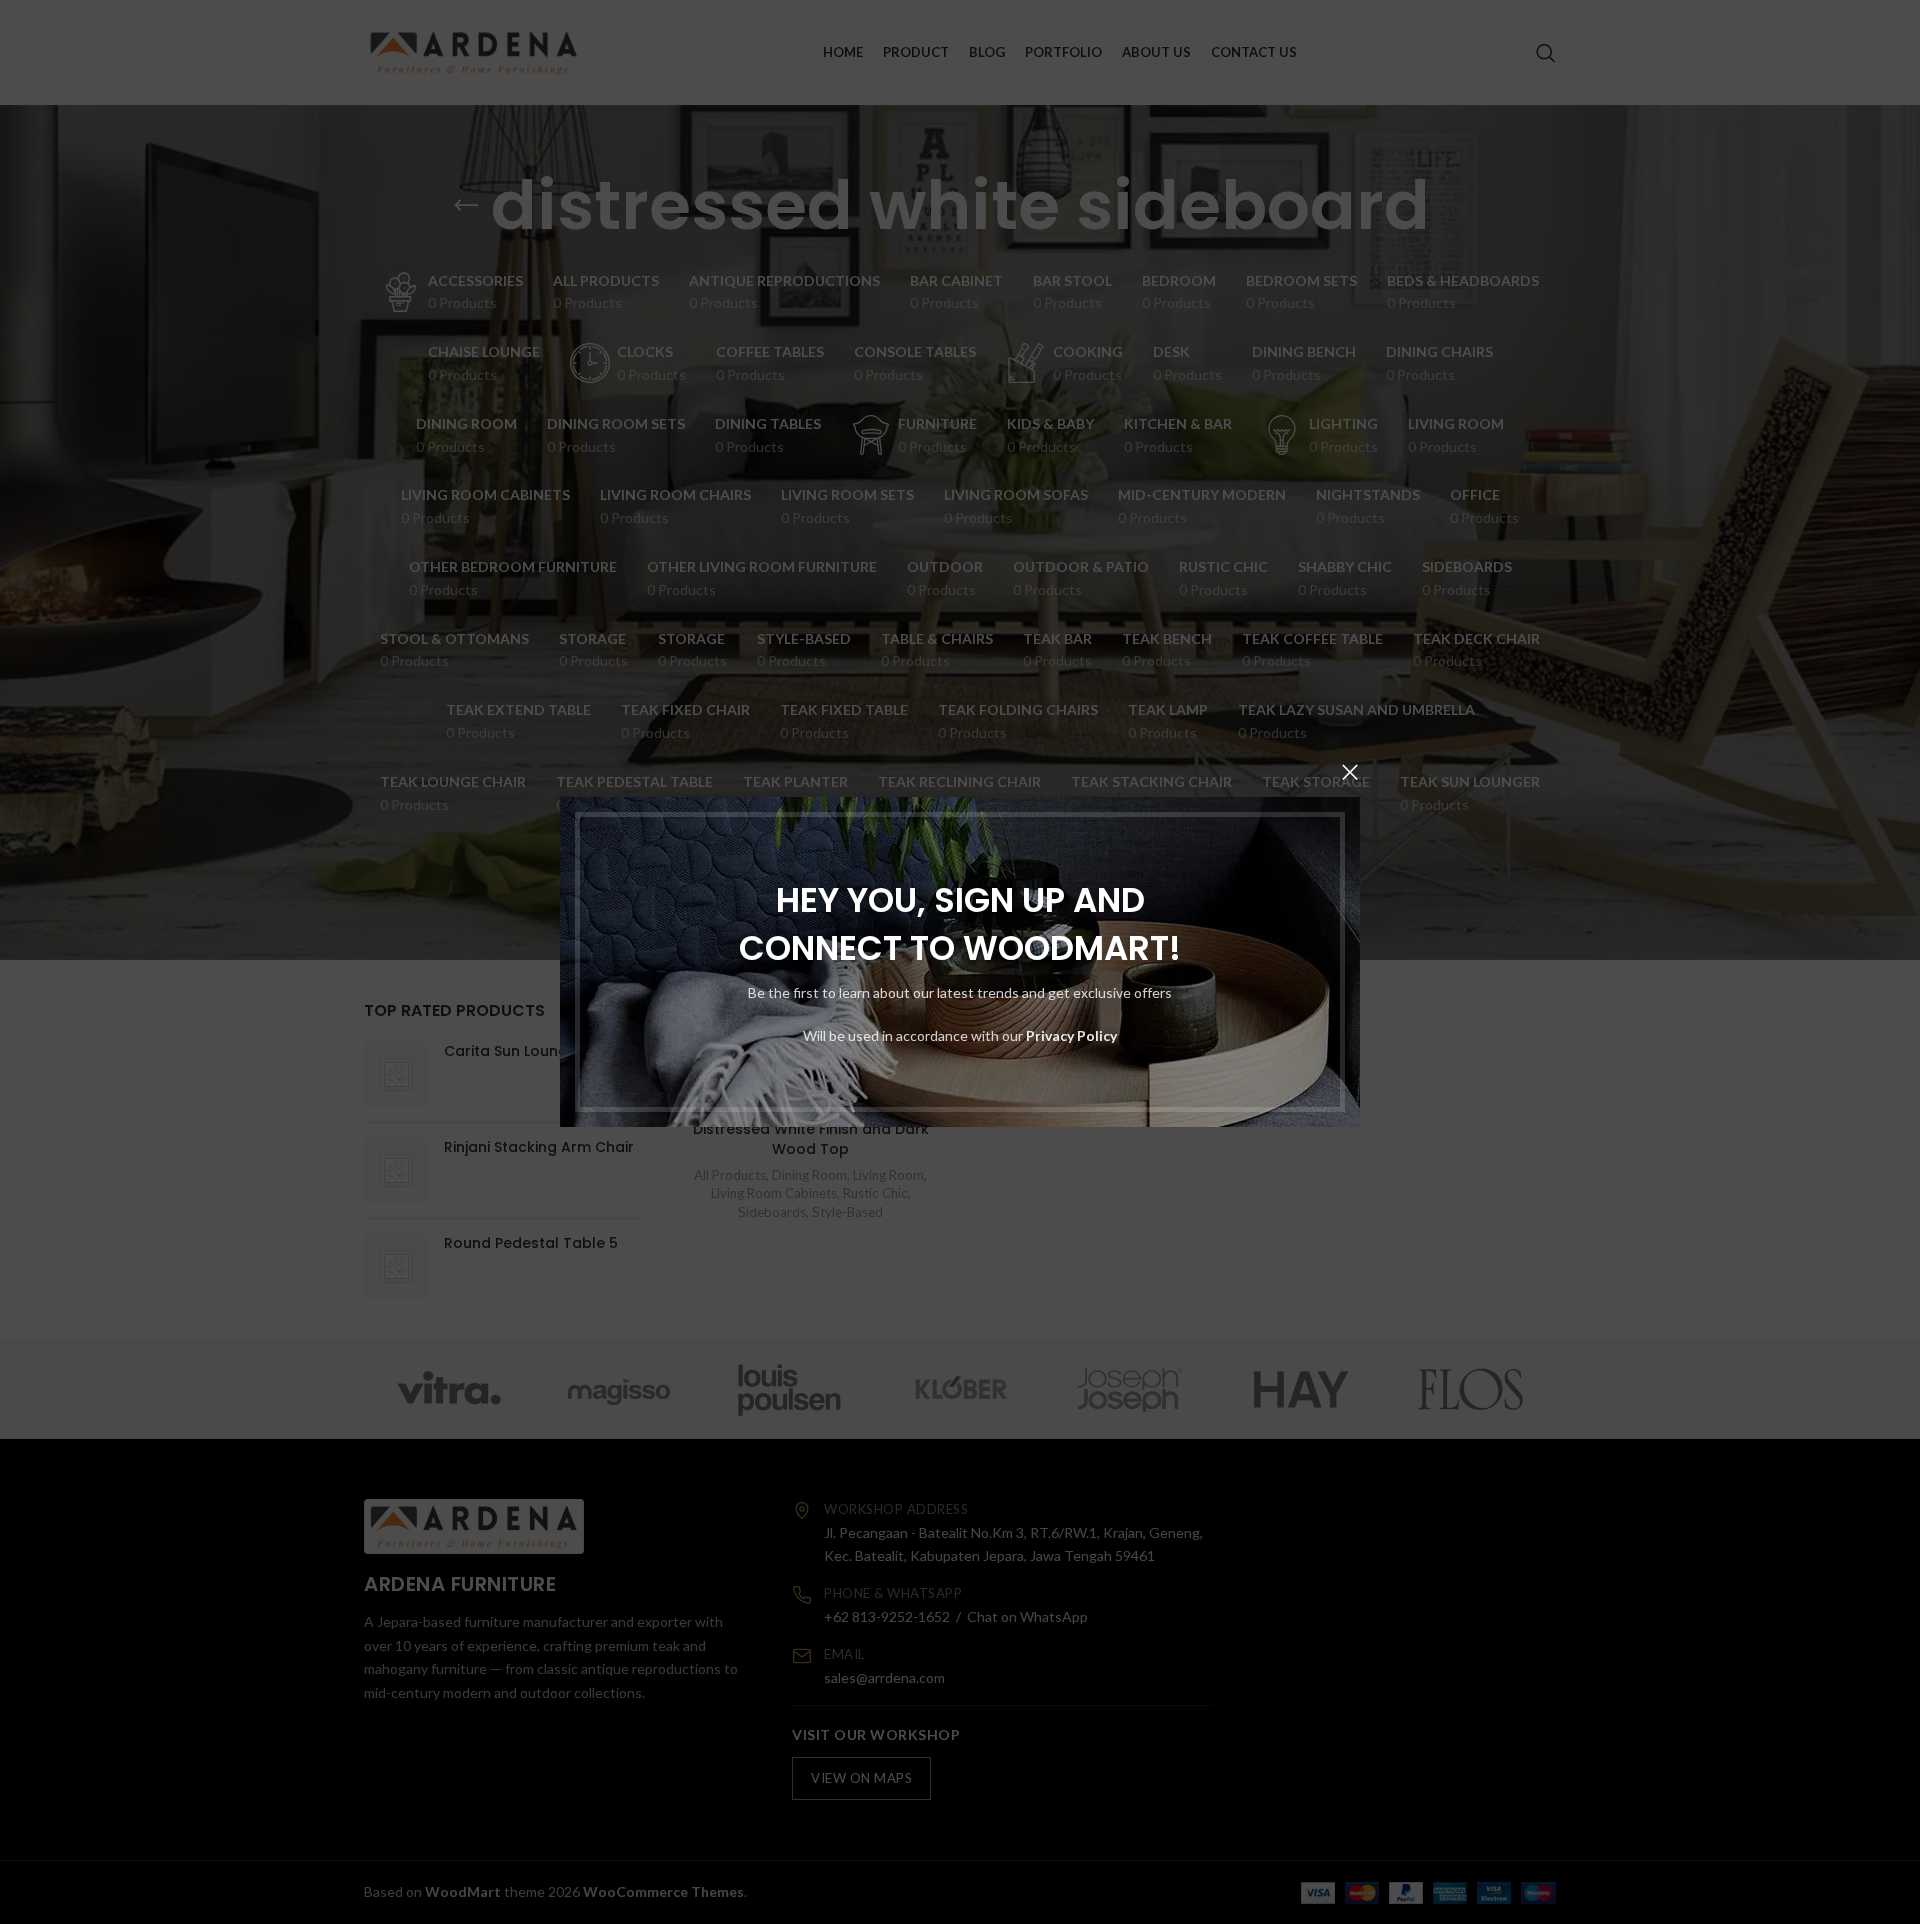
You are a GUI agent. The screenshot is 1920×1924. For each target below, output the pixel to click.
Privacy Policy (1071, 1035)
